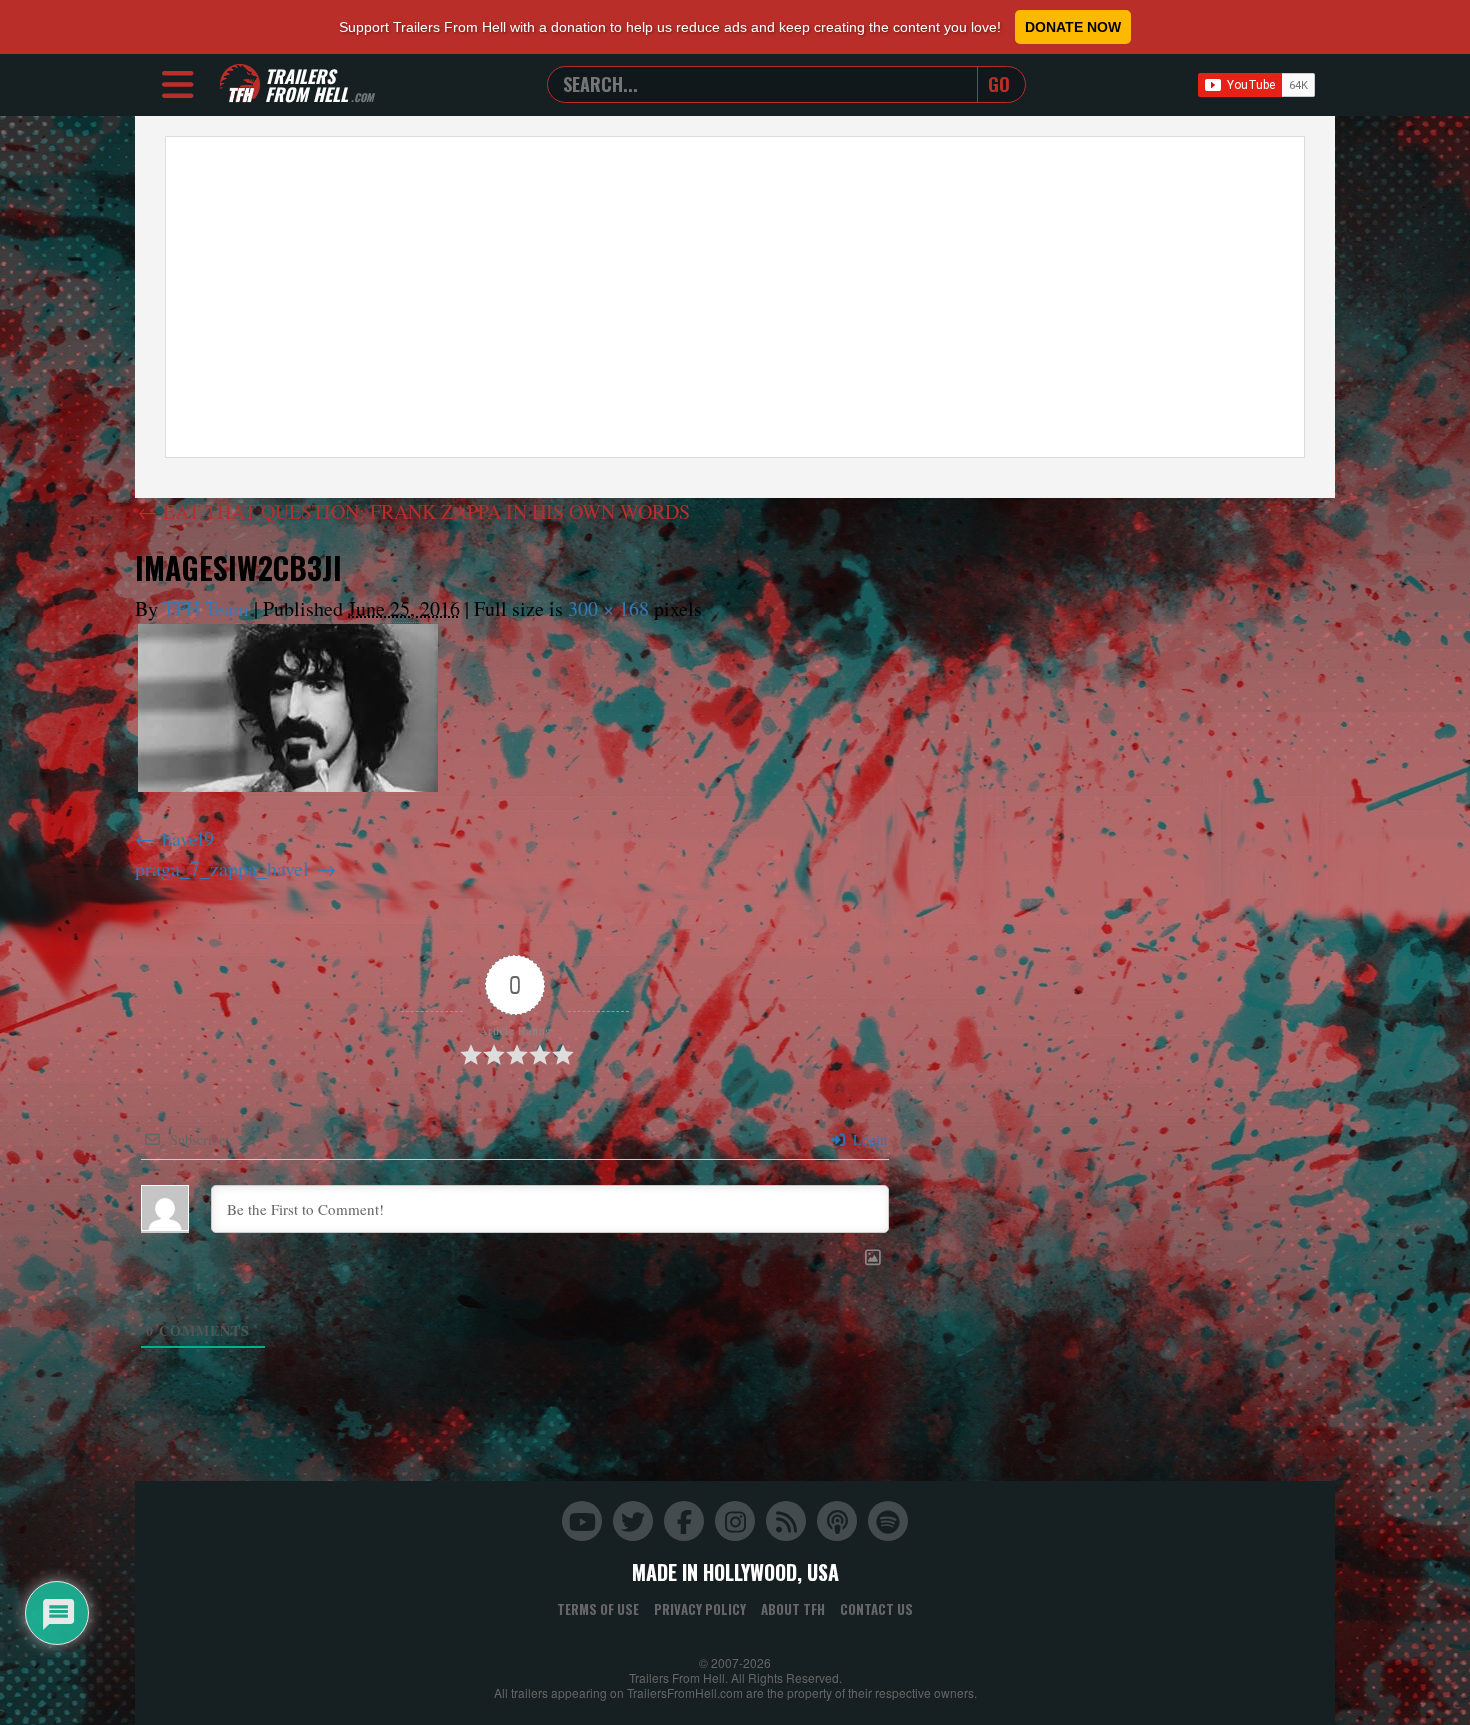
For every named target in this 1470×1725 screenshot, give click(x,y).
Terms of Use (598, 1609)
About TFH (793, 1609)
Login (868, 1139)
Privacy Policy (700, 1609)
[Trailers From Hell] (240, 84)
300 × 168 (608, 608)
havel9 (188, 838)
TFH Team (206, 608)
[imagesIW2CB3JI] (288, 708)
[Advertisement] (735, 297)
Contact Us (876, 1609)
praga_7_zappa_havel (222, 868)
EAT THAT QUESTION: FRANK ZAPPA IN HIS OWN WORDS (414, 511)
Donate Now (1073, 27)
